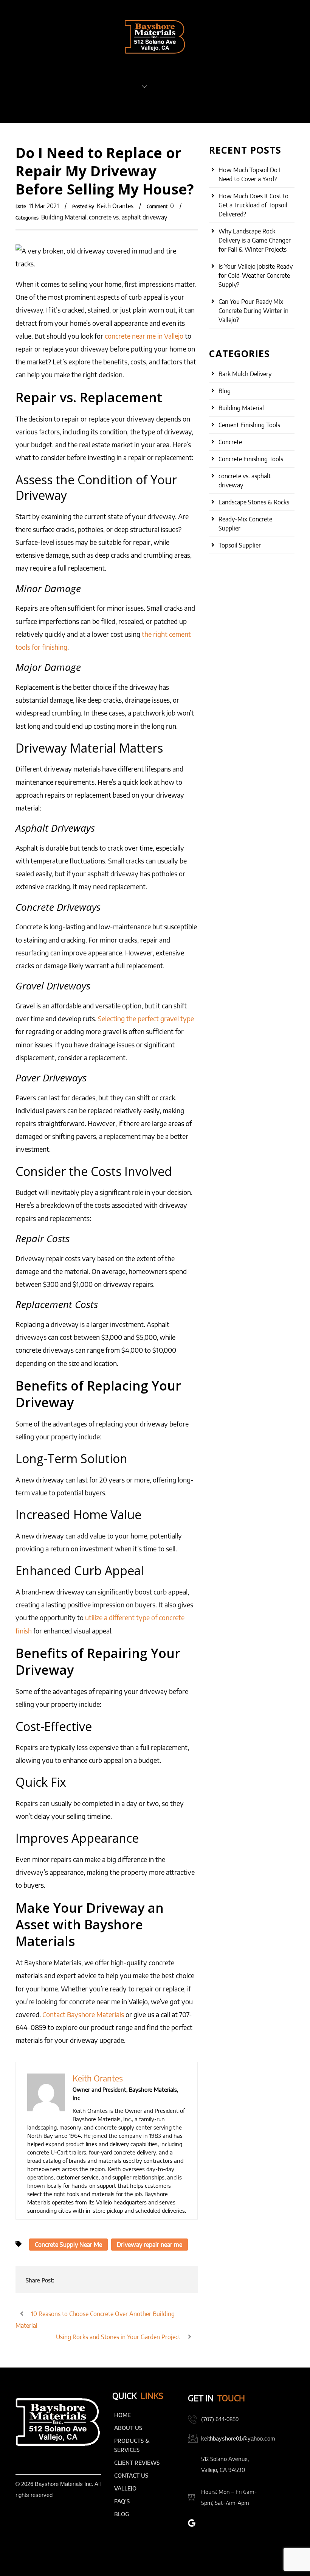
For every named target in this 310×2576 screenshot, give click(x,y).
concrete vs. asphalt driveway (128, 217)
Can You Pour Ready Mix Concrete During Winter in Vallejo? (253, 311)
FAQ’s (219, 86)
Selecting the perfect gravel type (146, 1018)
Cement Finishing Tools (249, 425)
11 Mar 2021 (44, 206)
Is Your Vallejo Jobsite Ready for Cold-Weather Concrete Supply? (256, 275)
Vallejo (125, 2488)
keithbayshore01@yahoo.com (238, 2438)
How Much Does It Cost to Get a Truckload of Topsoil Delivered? (253, 205)
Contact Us (255, 86)
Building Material (64, 217)
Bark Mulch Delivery (245, 374)
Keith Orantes (115, 206)
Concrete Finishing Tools (251, 459)
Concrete (230, 442)
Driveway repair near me (150, 2245)
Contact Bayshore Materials (83, 2014)
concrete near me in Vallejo (144, 336)
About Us (48, 86)
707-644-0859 (39, 106)
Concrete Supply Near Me (68, 2245)
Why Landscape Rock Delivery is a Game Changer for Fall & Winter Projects (255, 240)
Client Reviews (177, 86)
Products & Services (106, 86)
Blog (225, 391)
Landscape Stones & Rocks (254, 502)
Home (15, 86)
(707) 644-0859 (220, 2419)
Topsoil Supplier (240, 545)
